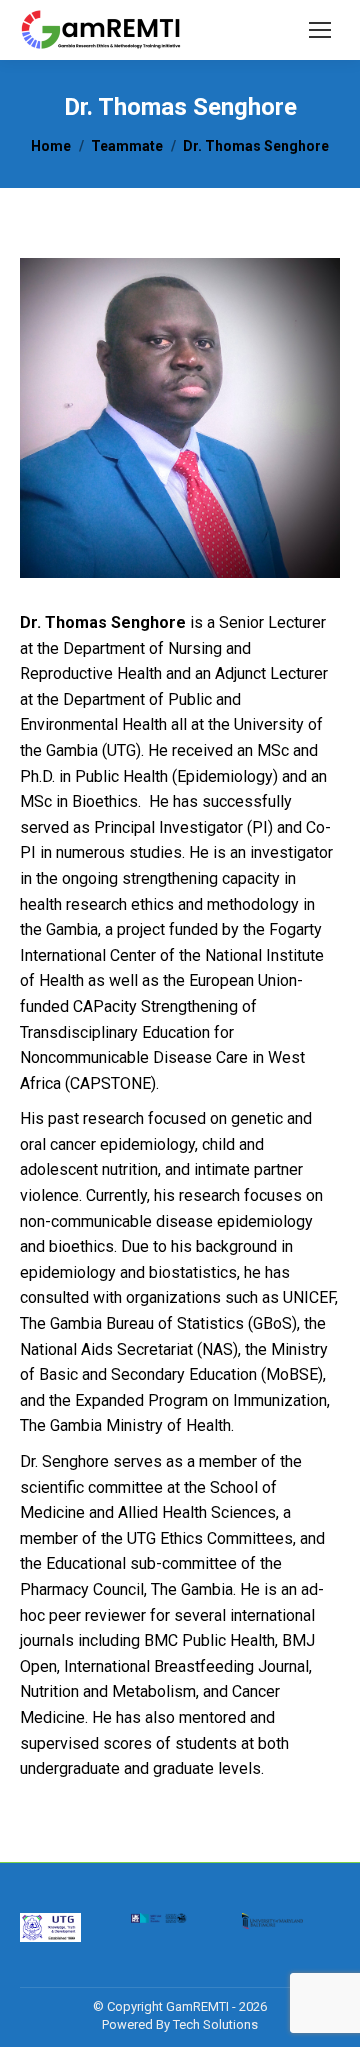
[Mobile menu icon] (320, 30)
